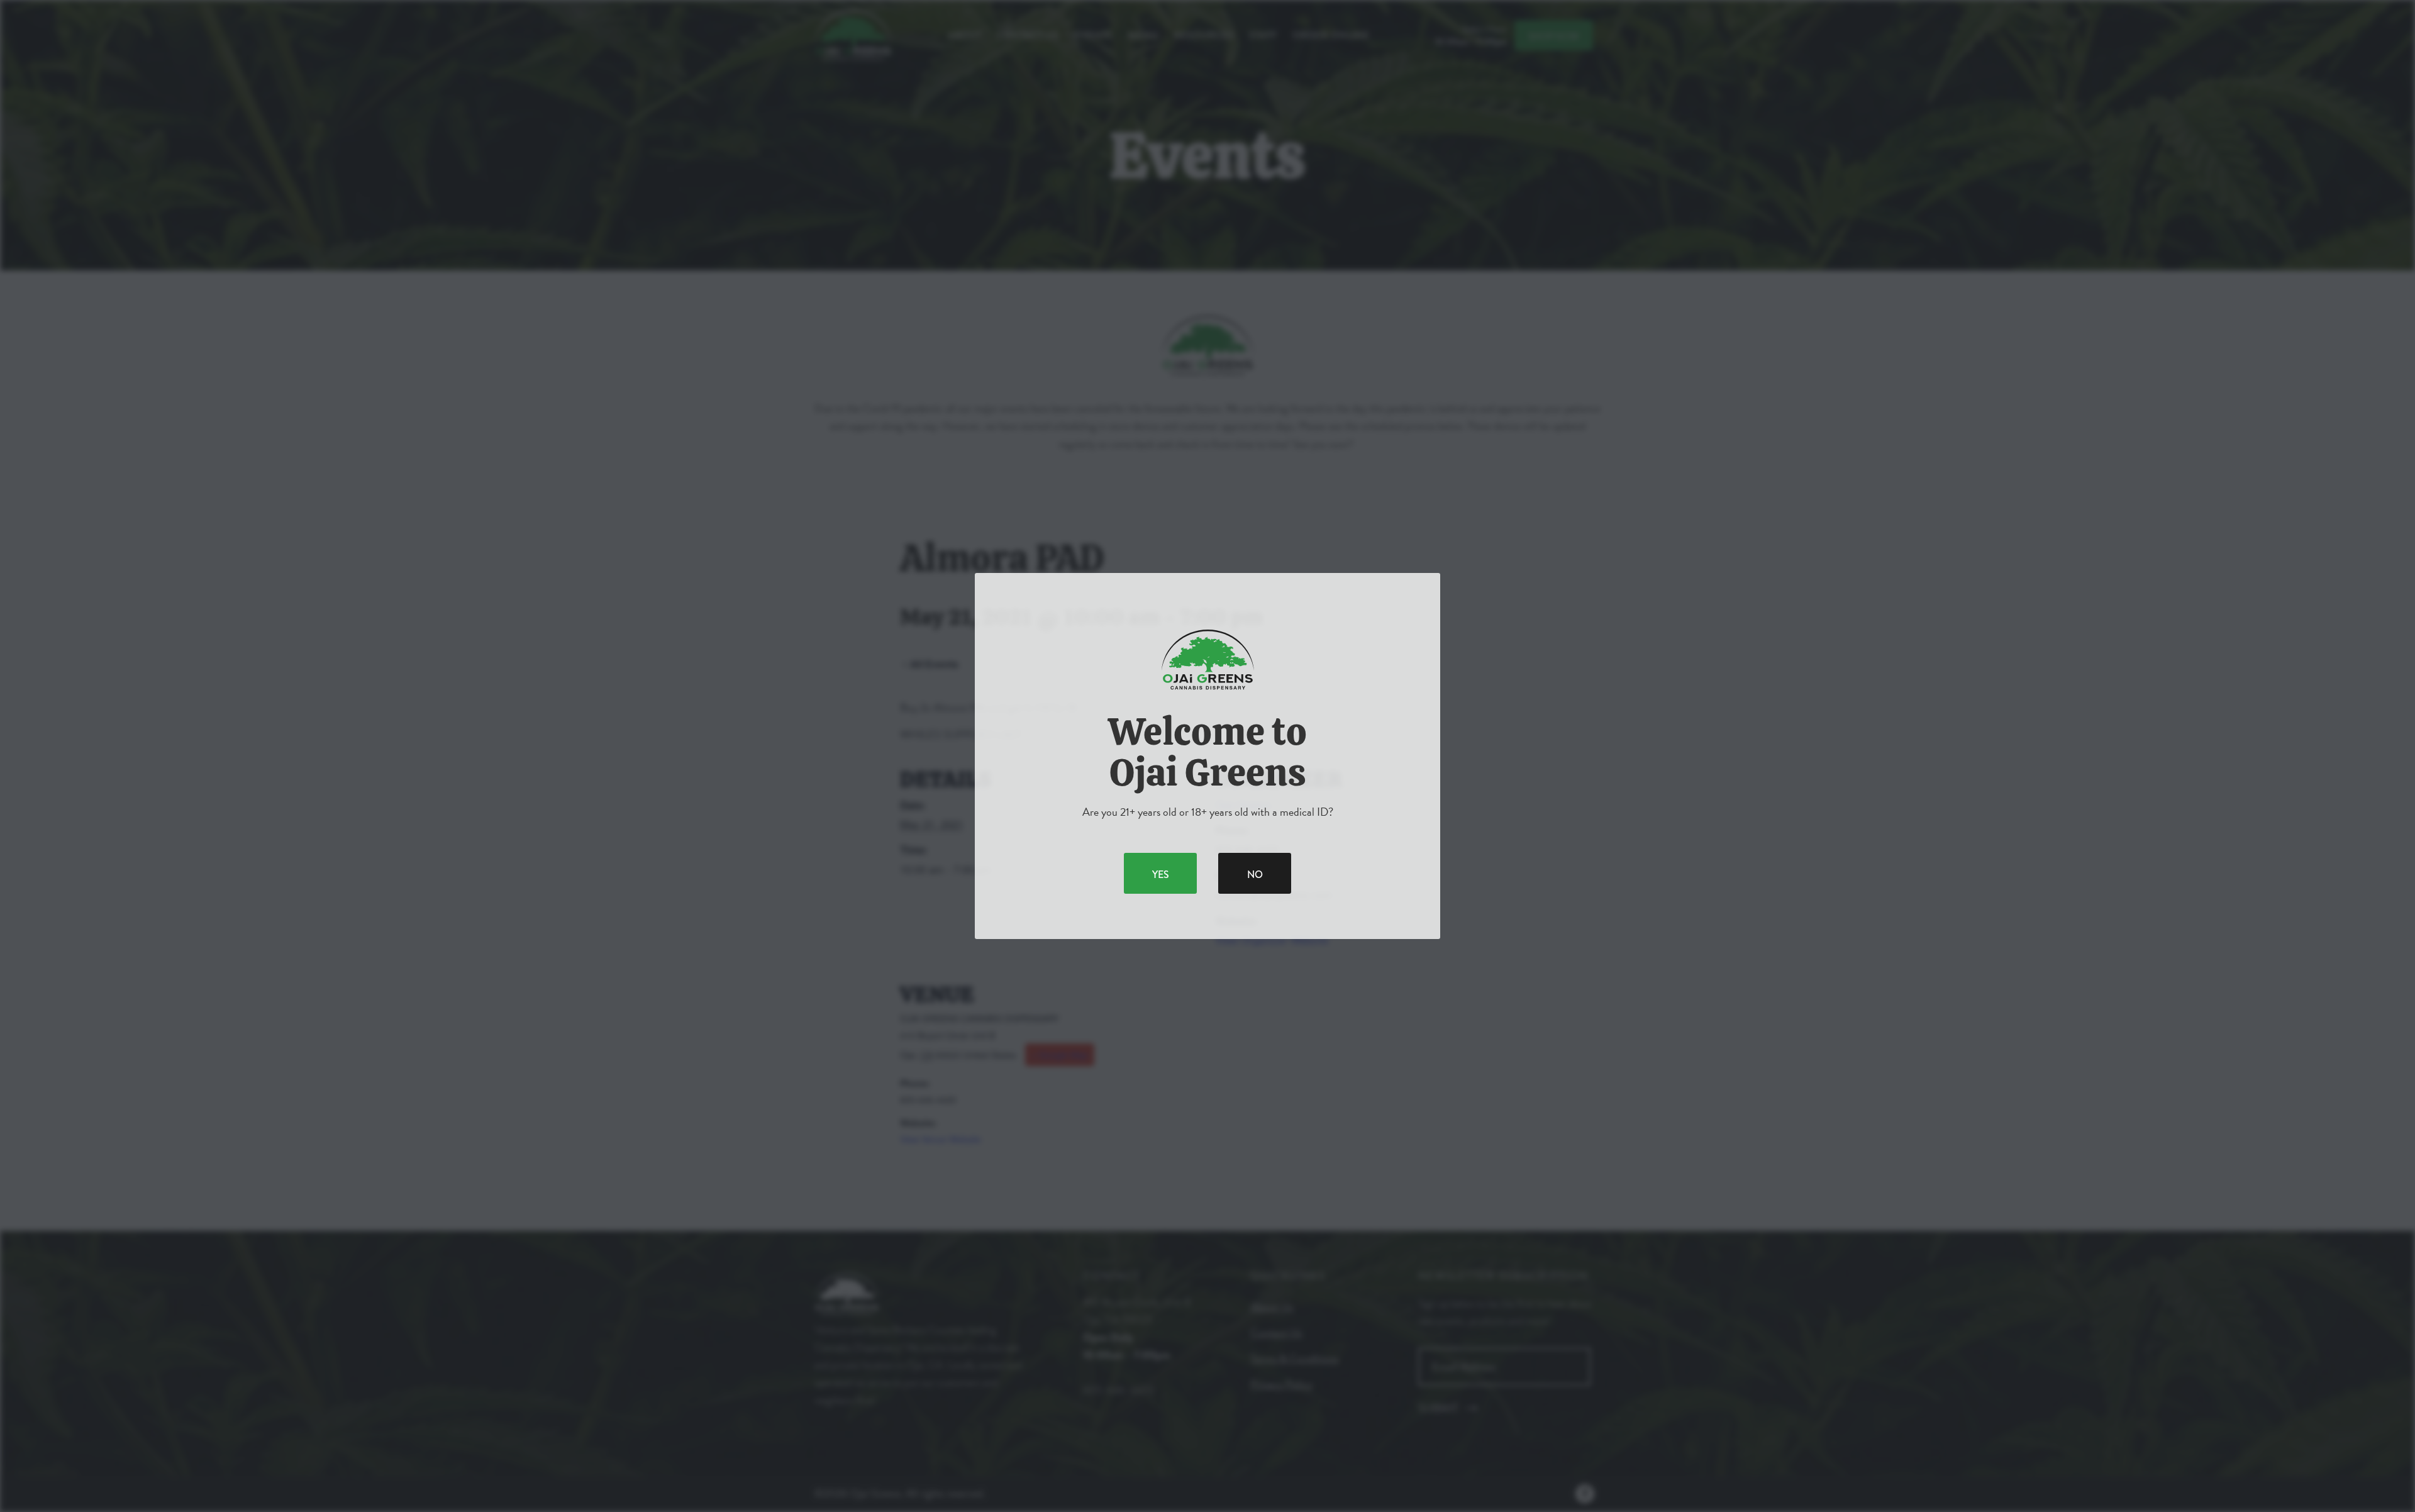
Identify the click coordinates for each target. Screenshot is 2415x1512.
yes (1161, 875)
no (1255, 875)
